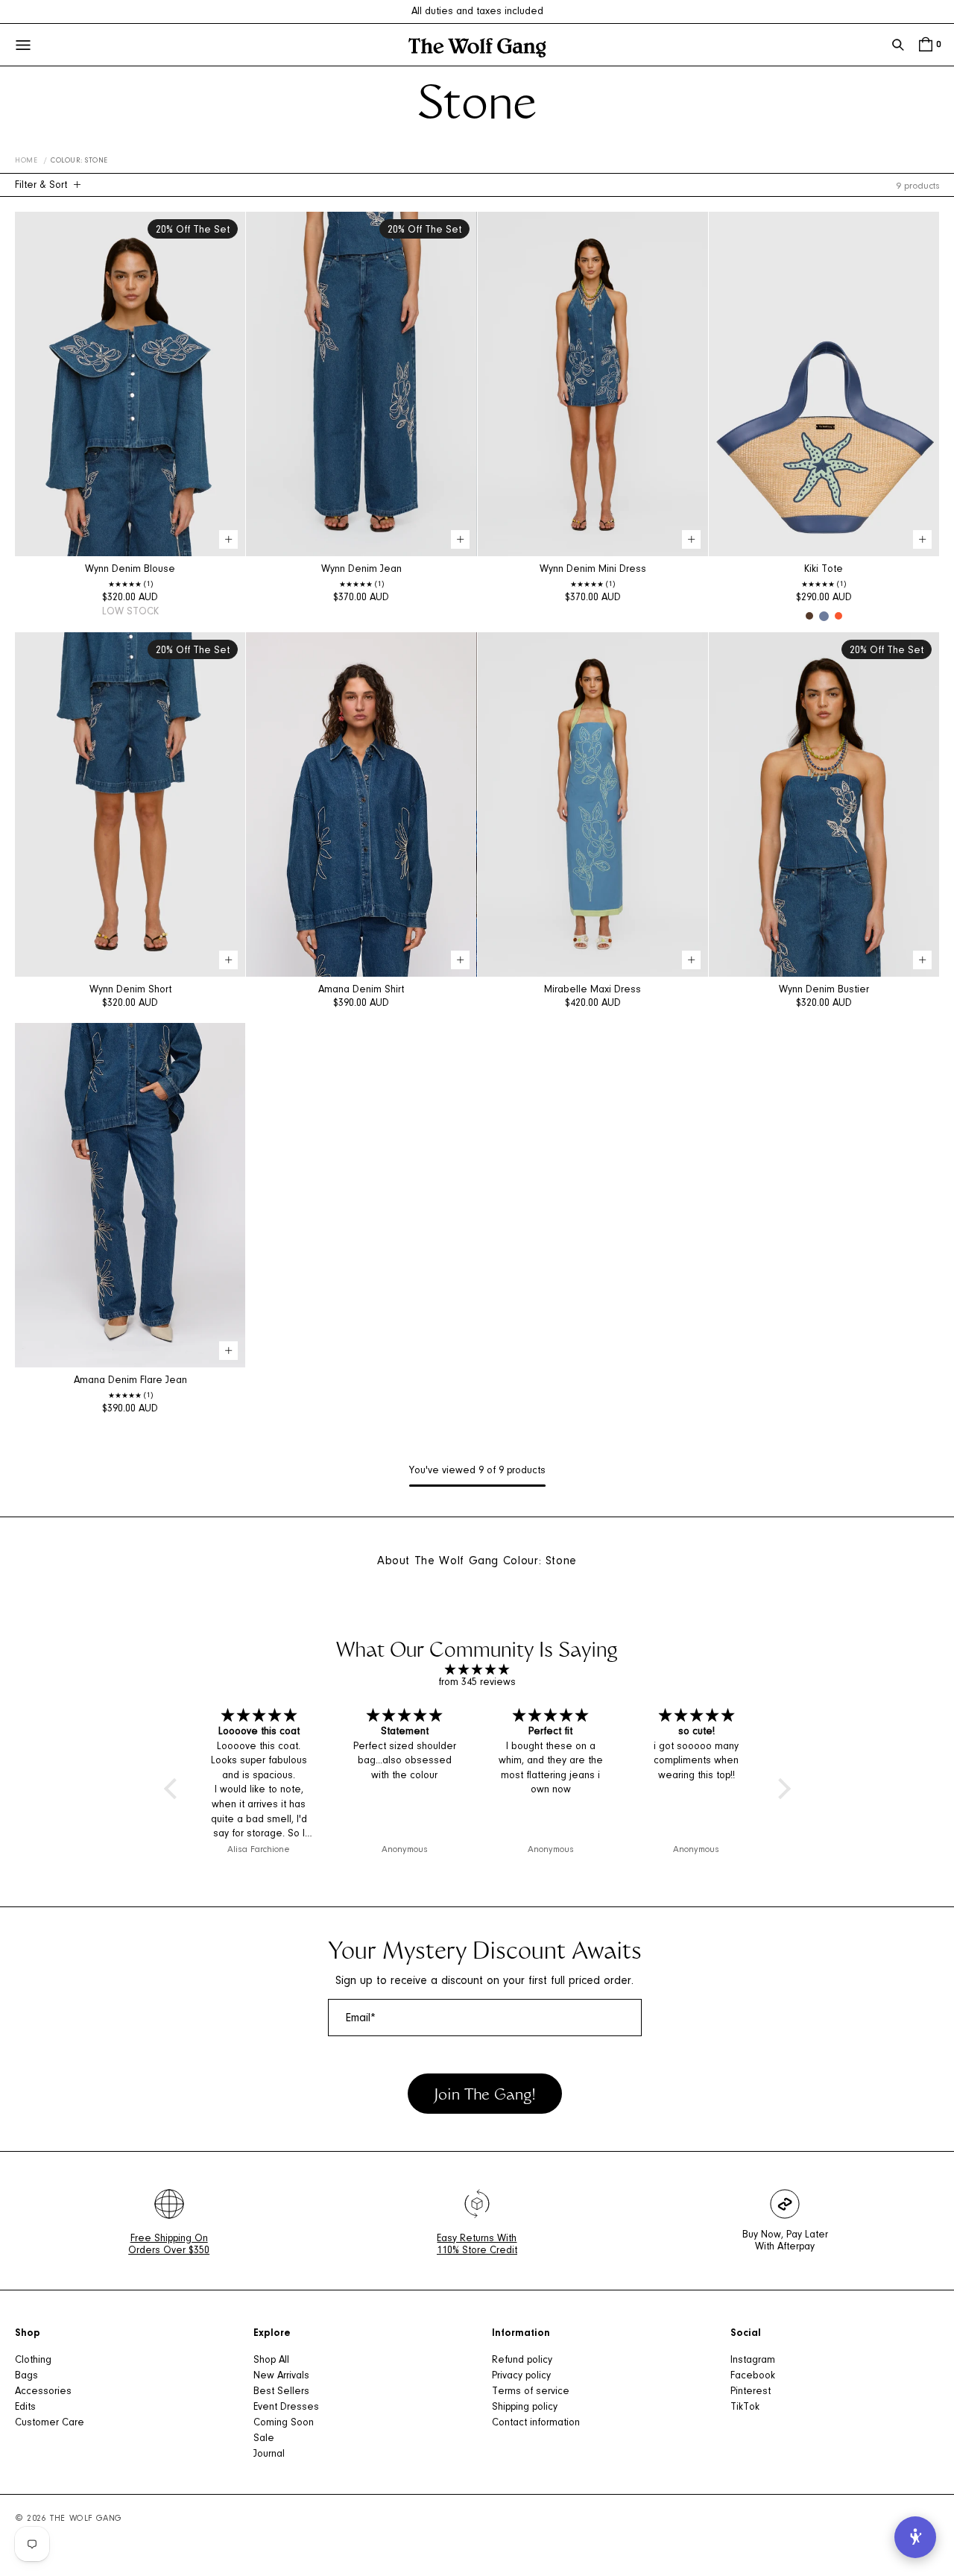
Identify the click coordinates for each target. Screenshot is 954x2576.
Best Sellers (281, 2392)
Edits (25, 2407)
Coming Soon (284, 2423)
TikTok (745, 2407)
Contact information (536, 2423)
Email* (361, 2018)
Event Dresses (286, 2407)
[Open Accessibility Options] (915, 2537)
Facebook (753, 2376)
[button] (898, 45)
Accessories (43, 2392)
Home (26, 161)
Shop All (271, 2361)
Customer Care (50, 2423)
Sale (264, 2439)
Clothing (33, 2361)
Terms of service (531, 2392)
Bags (26, 2376)
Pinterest (751, 2392)
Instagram (753, 2361)
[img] (477, 1670)
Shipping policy (525, 2407)
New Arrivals (281, 2376)
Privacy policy (521, 2376)
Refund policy (522, 2361)
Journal (269, 2454)
